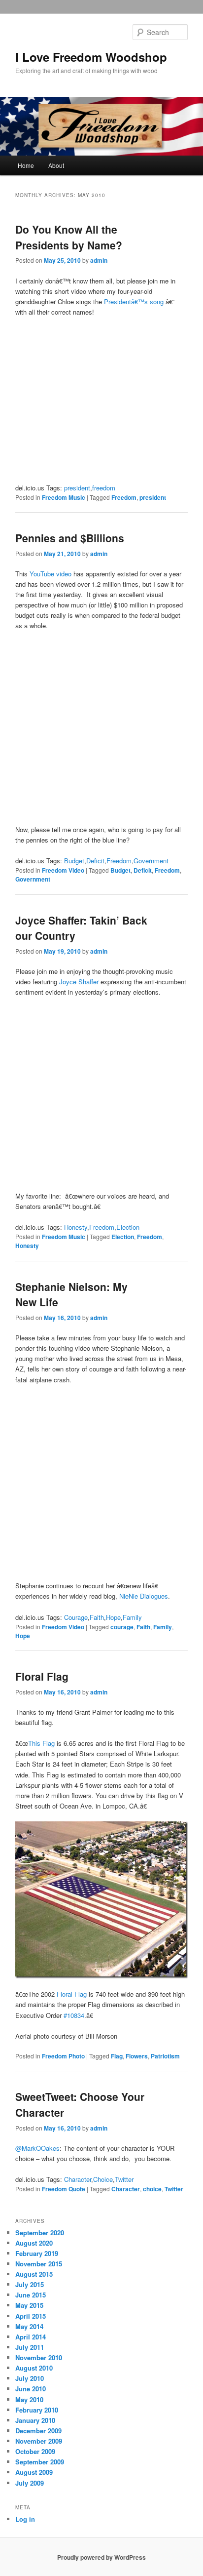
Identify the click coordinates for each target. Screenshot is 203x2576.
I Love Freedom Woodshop (91, 57)
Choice (103, 2179)
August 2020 (34, 2243)
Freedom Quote (64, 2189)
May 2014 (29, 2326)
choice (152, 2189)
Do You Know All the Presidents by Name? (69, 237)
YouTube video (51, 574)
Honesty (76, 1227)
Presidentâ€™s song (134, 302)
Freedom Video (63, 870)
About (56, 165)
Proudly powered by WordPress (101, 2557)
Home (26, 165)
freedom (104, 488)
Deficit (95, 861)
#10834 (74, 2015)
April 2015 (31, 2316)
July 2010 (30, 2378)
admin (99, 260)
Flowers (137, 2056)
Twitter (124, 2179)
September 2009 (40, 2462)
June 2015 (31, 2295)
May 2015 (29, 2305)
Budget (74, 861)
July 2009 (30, 2483)
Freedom (124, 497)
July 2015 (30, 2284)
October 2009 (35, 2451)
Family (132, 1617)
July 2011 (30, 2347)
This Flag (41, 1743)
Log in (25, 2519)
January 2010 (35, 2420)
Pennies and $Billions (70, 538)
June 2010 (31, 2389)
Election (128, 1227)
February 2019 (37, 2253)
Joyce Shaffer (79, 982)
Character (78, 2179)
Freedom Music (64, 497)
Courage (76, 1617)
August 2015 (34, 2274)
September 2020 (40, 2233)
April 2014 (31, 2337)
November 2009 (39, 2441)
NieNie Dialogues (144, 1596)
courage (122, 1627)
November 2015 (39, 2264)
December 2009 (38, 2431)
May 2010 (29, 2399)
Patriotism (165, 2056)
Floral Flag (42, 1676)
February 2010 (37, 2410)
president (77, 488)
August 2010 (34, 2368)
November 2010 (39, 2357)
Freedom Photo (63, 2056)
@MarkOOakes (37, 2148)
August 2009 (34, 2472)
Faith (97, 1617)
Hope (113, 1617)
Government (151, 861)
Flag (117, 2056)
